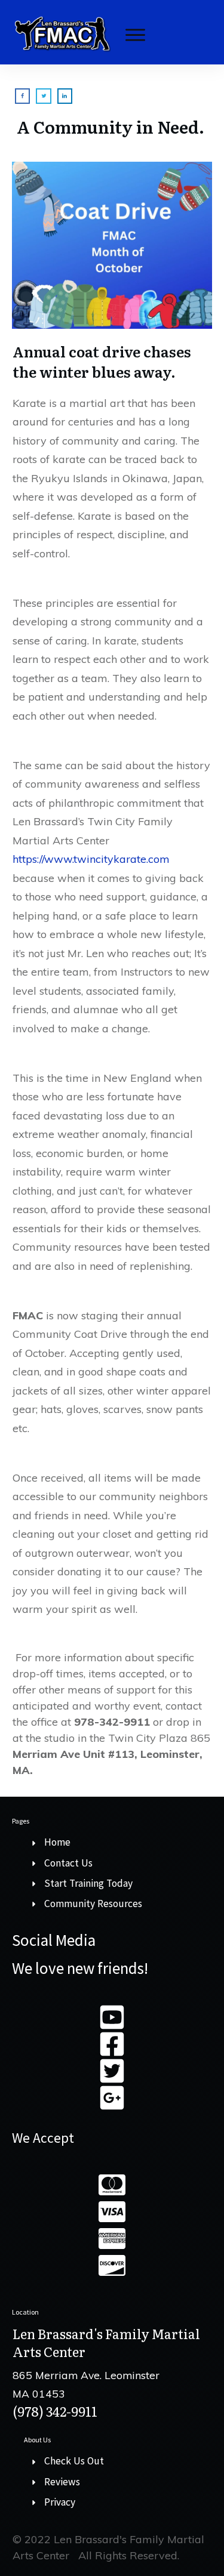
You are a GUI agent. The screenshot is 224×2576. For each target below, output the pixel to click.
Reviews (62, 2482)
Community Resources (93, 1904)
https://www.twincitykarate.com (91, 859)
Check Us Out (74, 2461)
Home (57, 1842)
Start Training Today (88, 1883)
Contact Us (68, 1863)
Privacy (60, 2502)
